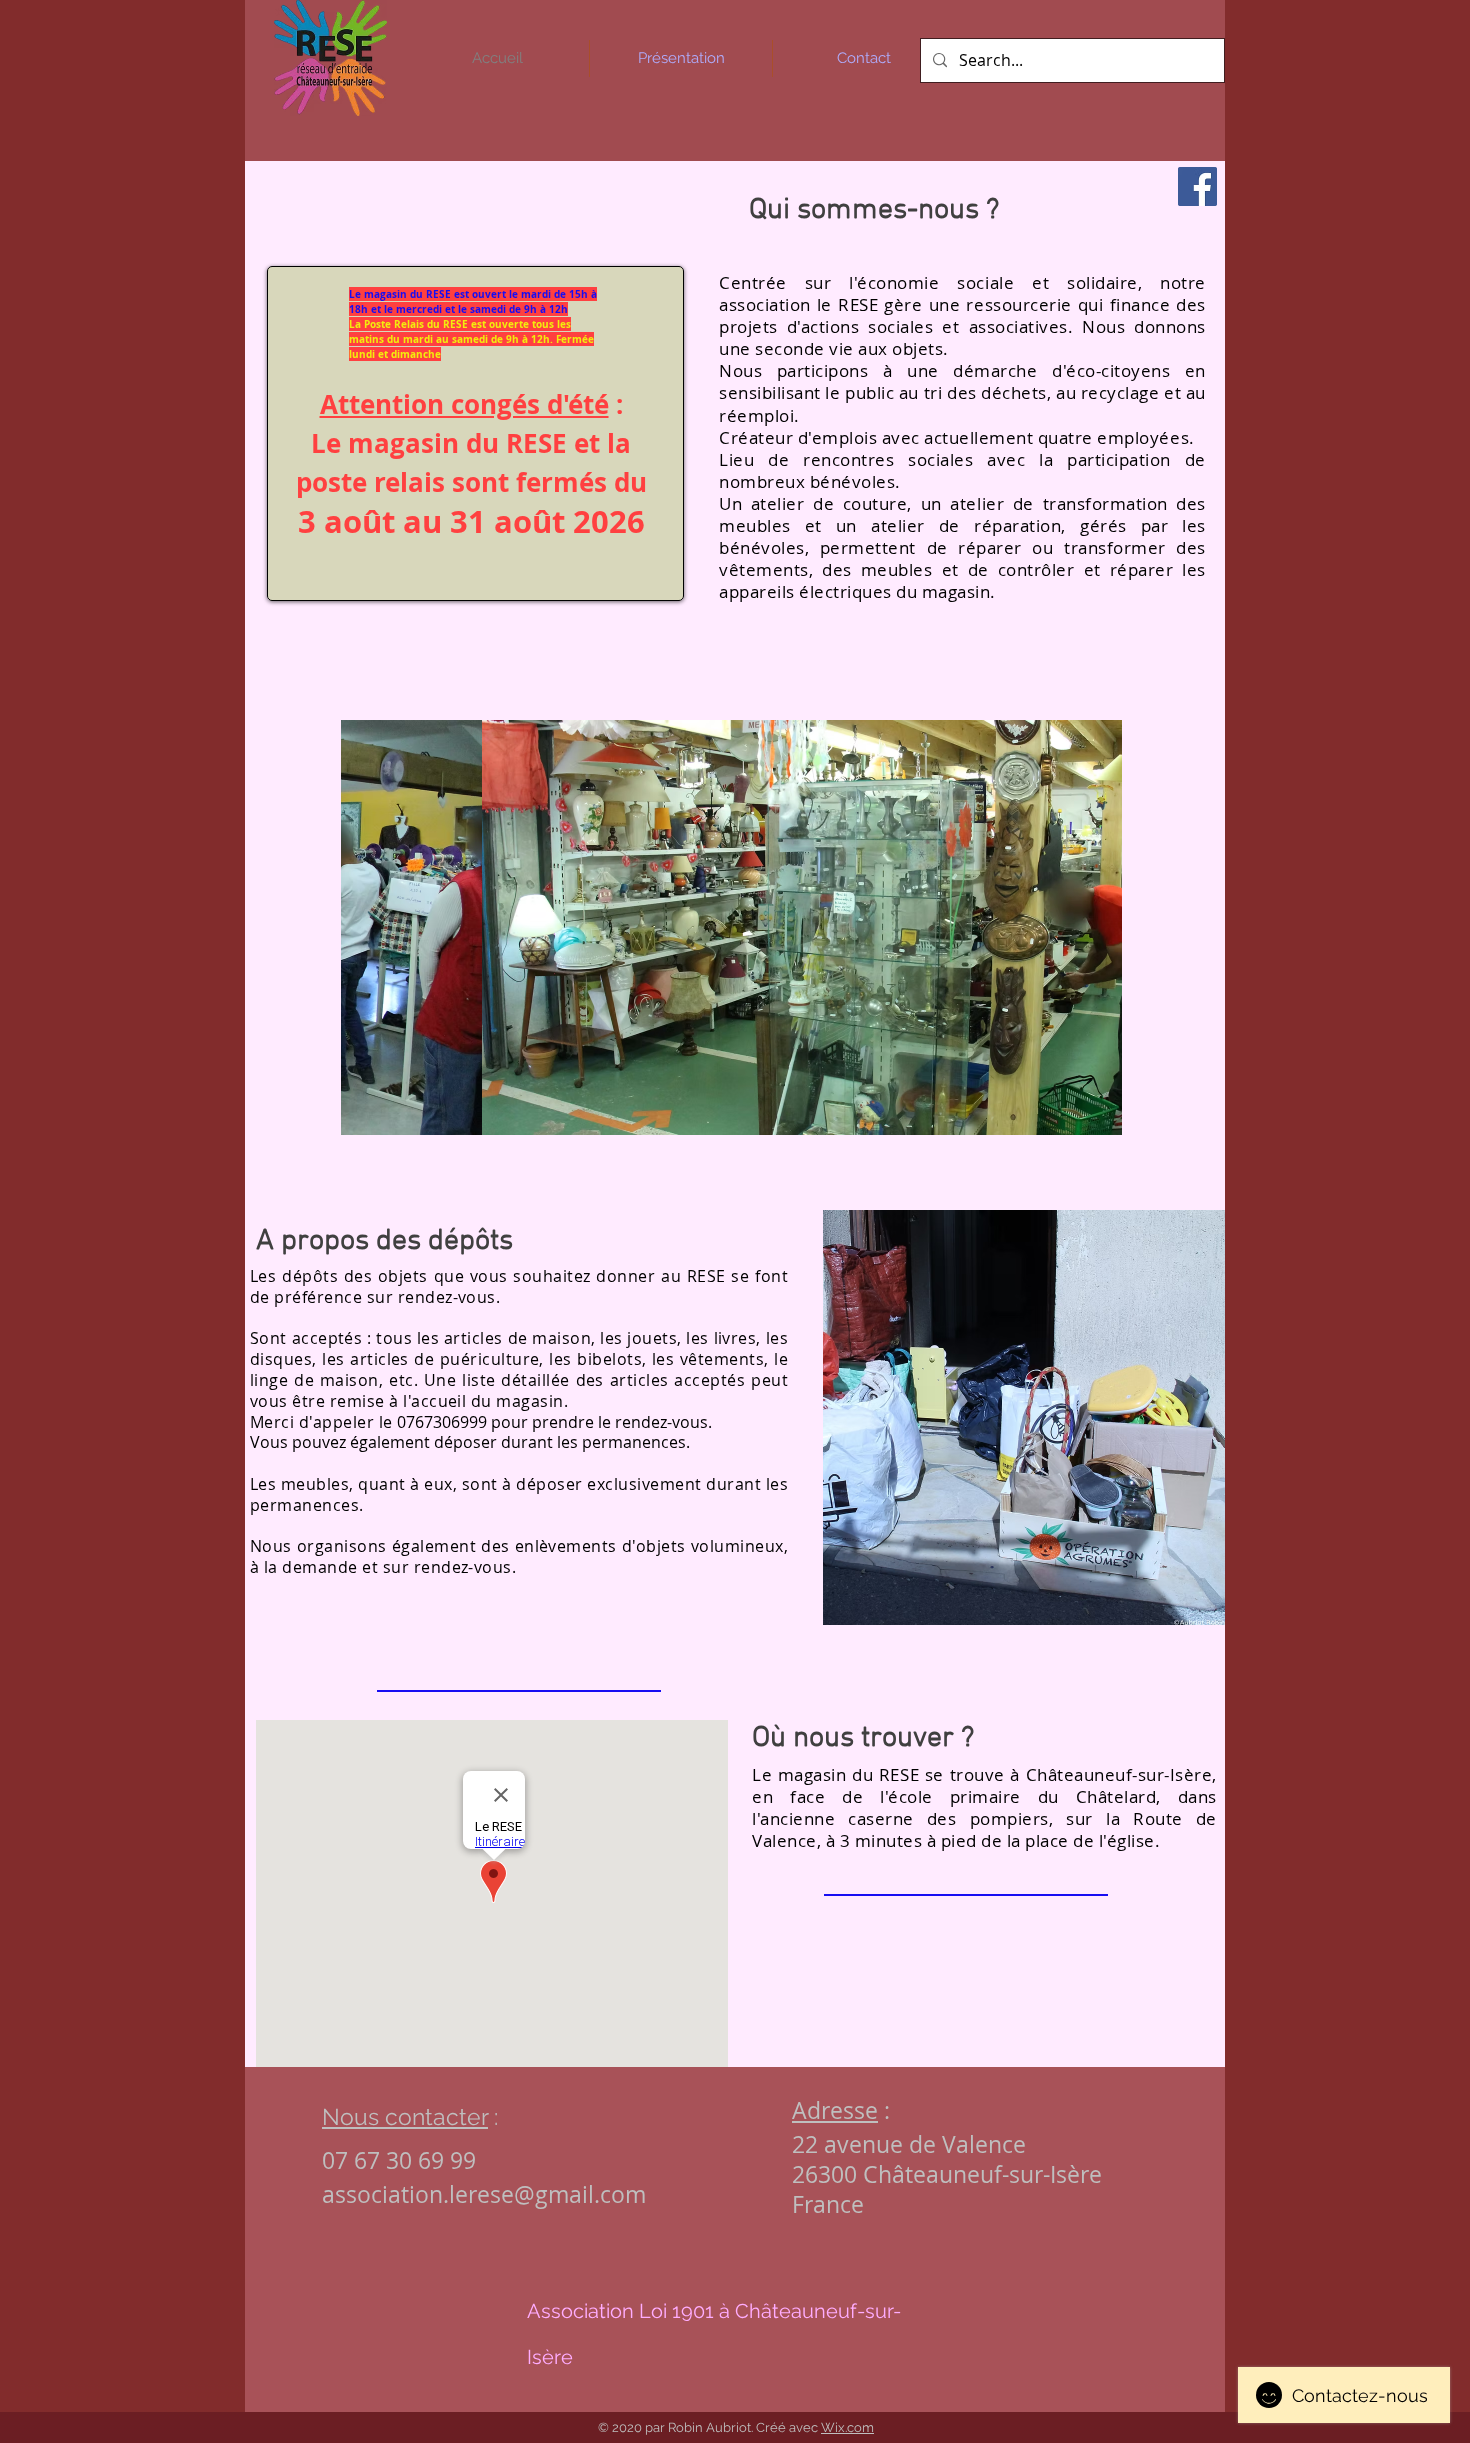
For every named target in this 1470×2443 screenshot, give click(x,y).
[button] (731, 927)
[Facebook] (1197, 186)
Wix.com (847, 2427)
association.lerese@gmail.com (484, 2194)
